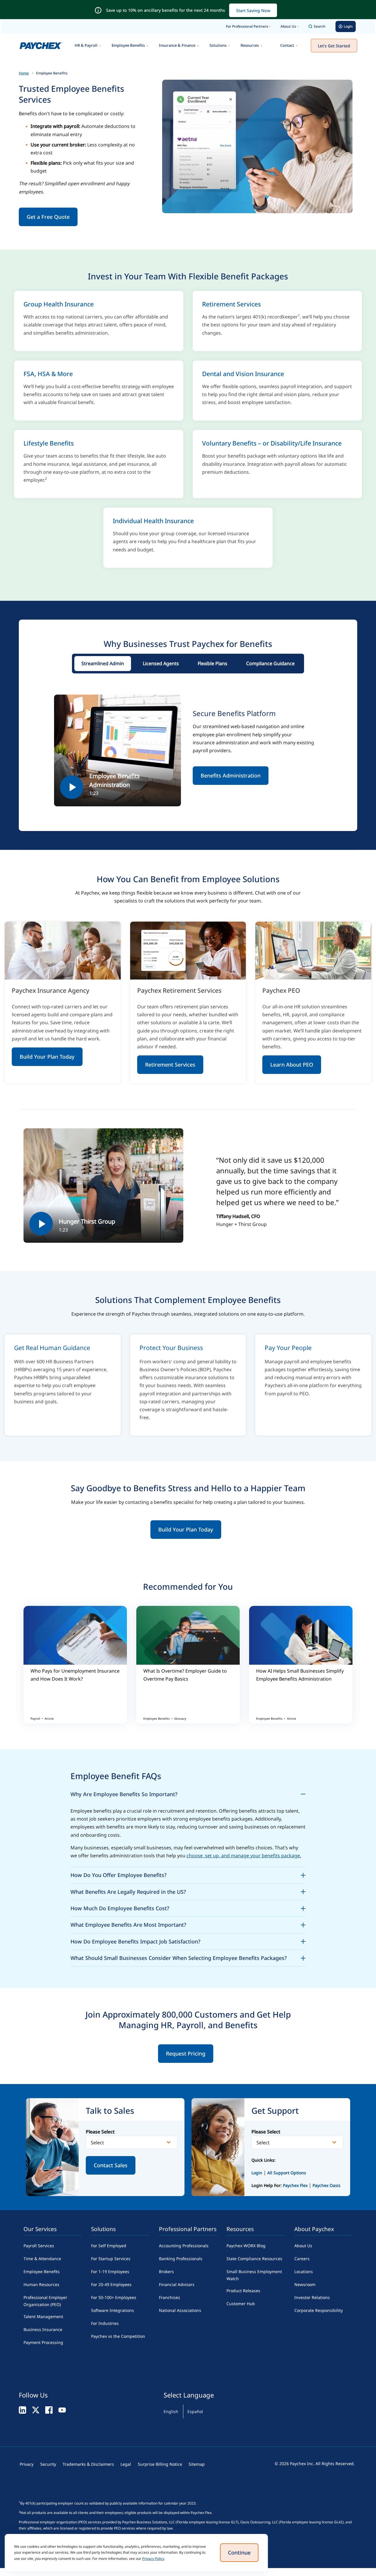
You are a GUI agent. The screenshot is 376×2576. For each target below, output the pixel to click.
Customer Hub (241, 2304)
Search (320, 26)
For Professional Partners (247, 26)
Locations (304, 2271)
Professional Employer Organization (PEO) (45, 2301)
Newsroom (305, 2284)
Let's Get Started (334, 46)
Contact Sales (111, 2165)
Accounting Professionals (184, 2246)
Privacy (27, 2464)
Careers (302, 2259)
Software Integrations (113, 2310)
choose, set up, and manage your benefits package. (244, 1856)
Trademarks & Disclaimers (88, 2464)
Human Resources (41, 2284)
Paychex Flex (296, 2185)
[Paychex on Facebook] (49, 2410)
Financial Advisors (177, 2284)
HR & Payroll (86, 45)
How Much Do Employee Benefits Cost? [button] (188, 1907)
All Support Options (287, 2173)
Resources (250, 45)
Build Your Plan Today (47, 1057)
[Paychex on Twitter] (36, 2410)
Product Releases (243, 2291)
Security (48, 2464)
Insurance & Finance (177, 45)
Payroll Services (39, 2246)
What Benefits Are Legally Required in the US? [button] (188, 1891)
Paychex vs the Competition (118, 2336)
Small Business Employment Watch (254, 2275)
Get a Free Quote (48, 217)
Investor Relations (312, 2297)
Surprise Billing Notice (160, 2464)
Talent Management (43, 2316)
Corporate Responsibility (319, 2310)
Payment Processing (43, 2342)
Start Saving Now (253, 10)
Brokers (166, 2271)
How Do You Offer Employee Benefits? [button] (188, 1874)
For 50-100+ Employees (114, 2297)
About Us (288, 26)
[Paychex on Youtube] (62, 2410)
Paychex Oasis (327, 2185)
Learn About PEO (292, 1065)
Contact (287, 45)
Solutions (218, 45)
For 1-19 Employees (110, 2271)
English (171, 2411)
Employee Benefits (128, 45)
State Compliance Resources (254, 2259)
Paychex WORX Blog (246, 2246)
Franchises (169, 2297)
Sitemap (197, 2464)
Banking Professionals (181, 2259)
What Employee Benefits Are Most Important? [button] (188, 1924)
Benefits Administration (231, 775)
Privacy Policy (153, 2559)
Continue (239, 2552)
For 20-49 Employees (111, 2284)
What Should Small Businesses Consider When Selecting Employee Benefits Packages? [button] (188, 1957)
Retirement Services (170, 1065)
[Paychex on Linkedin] (22, 2410)
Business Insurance (43, 2329)
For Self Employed (109, 2246)
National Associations (180, 2310)
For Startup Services (111, 2259)
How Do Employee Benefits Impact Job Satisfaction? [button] (188, 1941)
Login (257, 2173)
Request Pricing (186, 2053)
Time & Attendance (42, 2259)
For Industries (105, 2323)
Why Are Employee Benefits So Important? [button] (188, 1793)
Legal (126, 2464)
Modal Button (117, 750)
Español (195, 2411)
